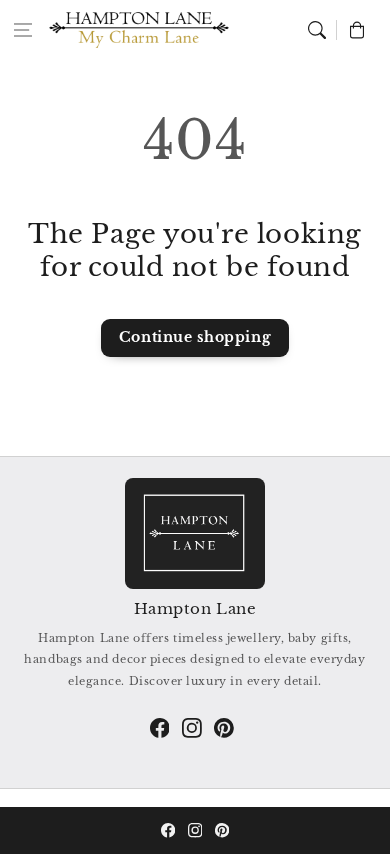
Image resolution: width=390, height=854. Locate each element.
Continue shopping (195, 337)
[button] (23, 30)
